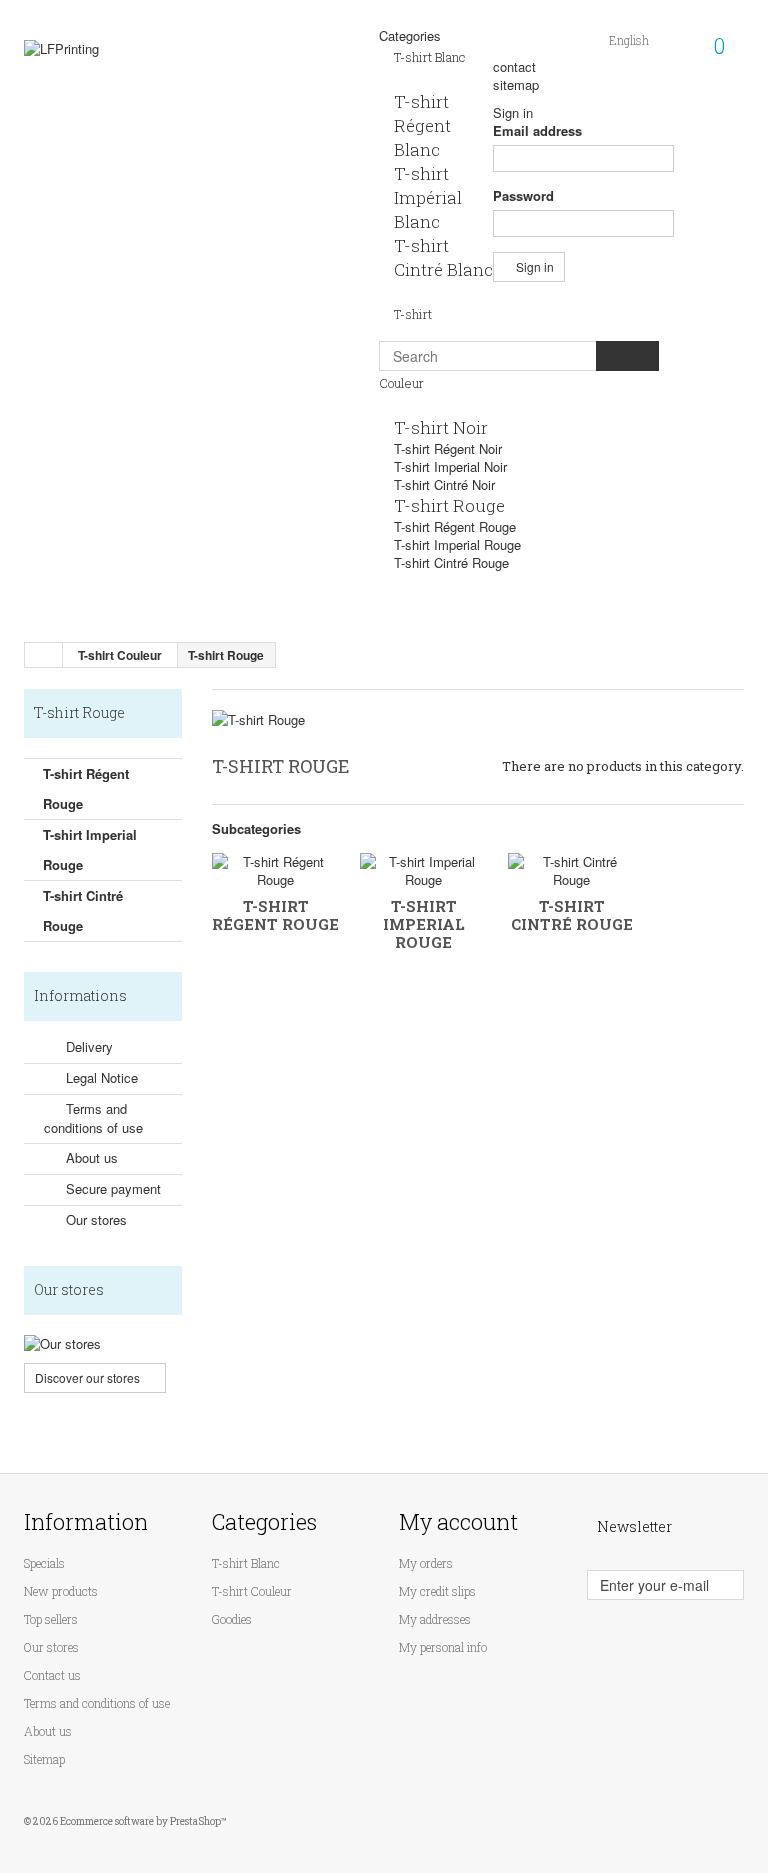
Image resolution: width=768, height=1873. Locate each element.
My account (458, 1521)
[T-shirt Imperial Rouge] (424, 871)
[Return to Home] (44, 655)
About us (90, 1157)
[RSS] (678, 1629)
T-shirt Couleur (252, 1591)
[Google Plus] (716, 1629)
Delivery (87, 1046)
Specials (44, 1563)
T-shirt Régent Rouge (455, 526)
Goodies (232, 1619)
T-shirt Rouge (449, 505)
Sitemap (44, 1759)
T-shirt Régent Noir (448, 448)
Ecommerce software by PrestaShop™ (143, 1821)
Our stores (94, 1219)
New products (61, 1591)
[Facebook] (640, 1629)
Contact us (52, 1675)
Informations (80, 995)
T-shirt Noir (441, 427)
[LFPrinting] (134, 98)
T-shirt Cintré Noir (444, 484)
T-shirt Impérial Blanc (428, 197)
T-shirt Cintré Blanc (443, 257)
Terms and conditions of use (93, 1118)
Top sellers (51, 1619)
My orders (426, 1563)
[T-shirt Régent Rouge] (276, 871)
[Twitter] (602, 1629)
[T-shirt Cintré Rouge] (572, 871)
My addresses (435, 1619)
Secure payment (111, 1188)
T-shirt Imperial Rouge (457, 544)
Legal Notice (100, 1077)
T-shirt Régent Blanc (422, 125)
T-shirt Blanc (430, 57)
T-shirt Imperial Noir (450, 466)
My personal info (443, 1647)
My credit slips (437, 1591)
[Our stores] (103, 1344)
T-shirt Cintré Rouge (451, 562)
